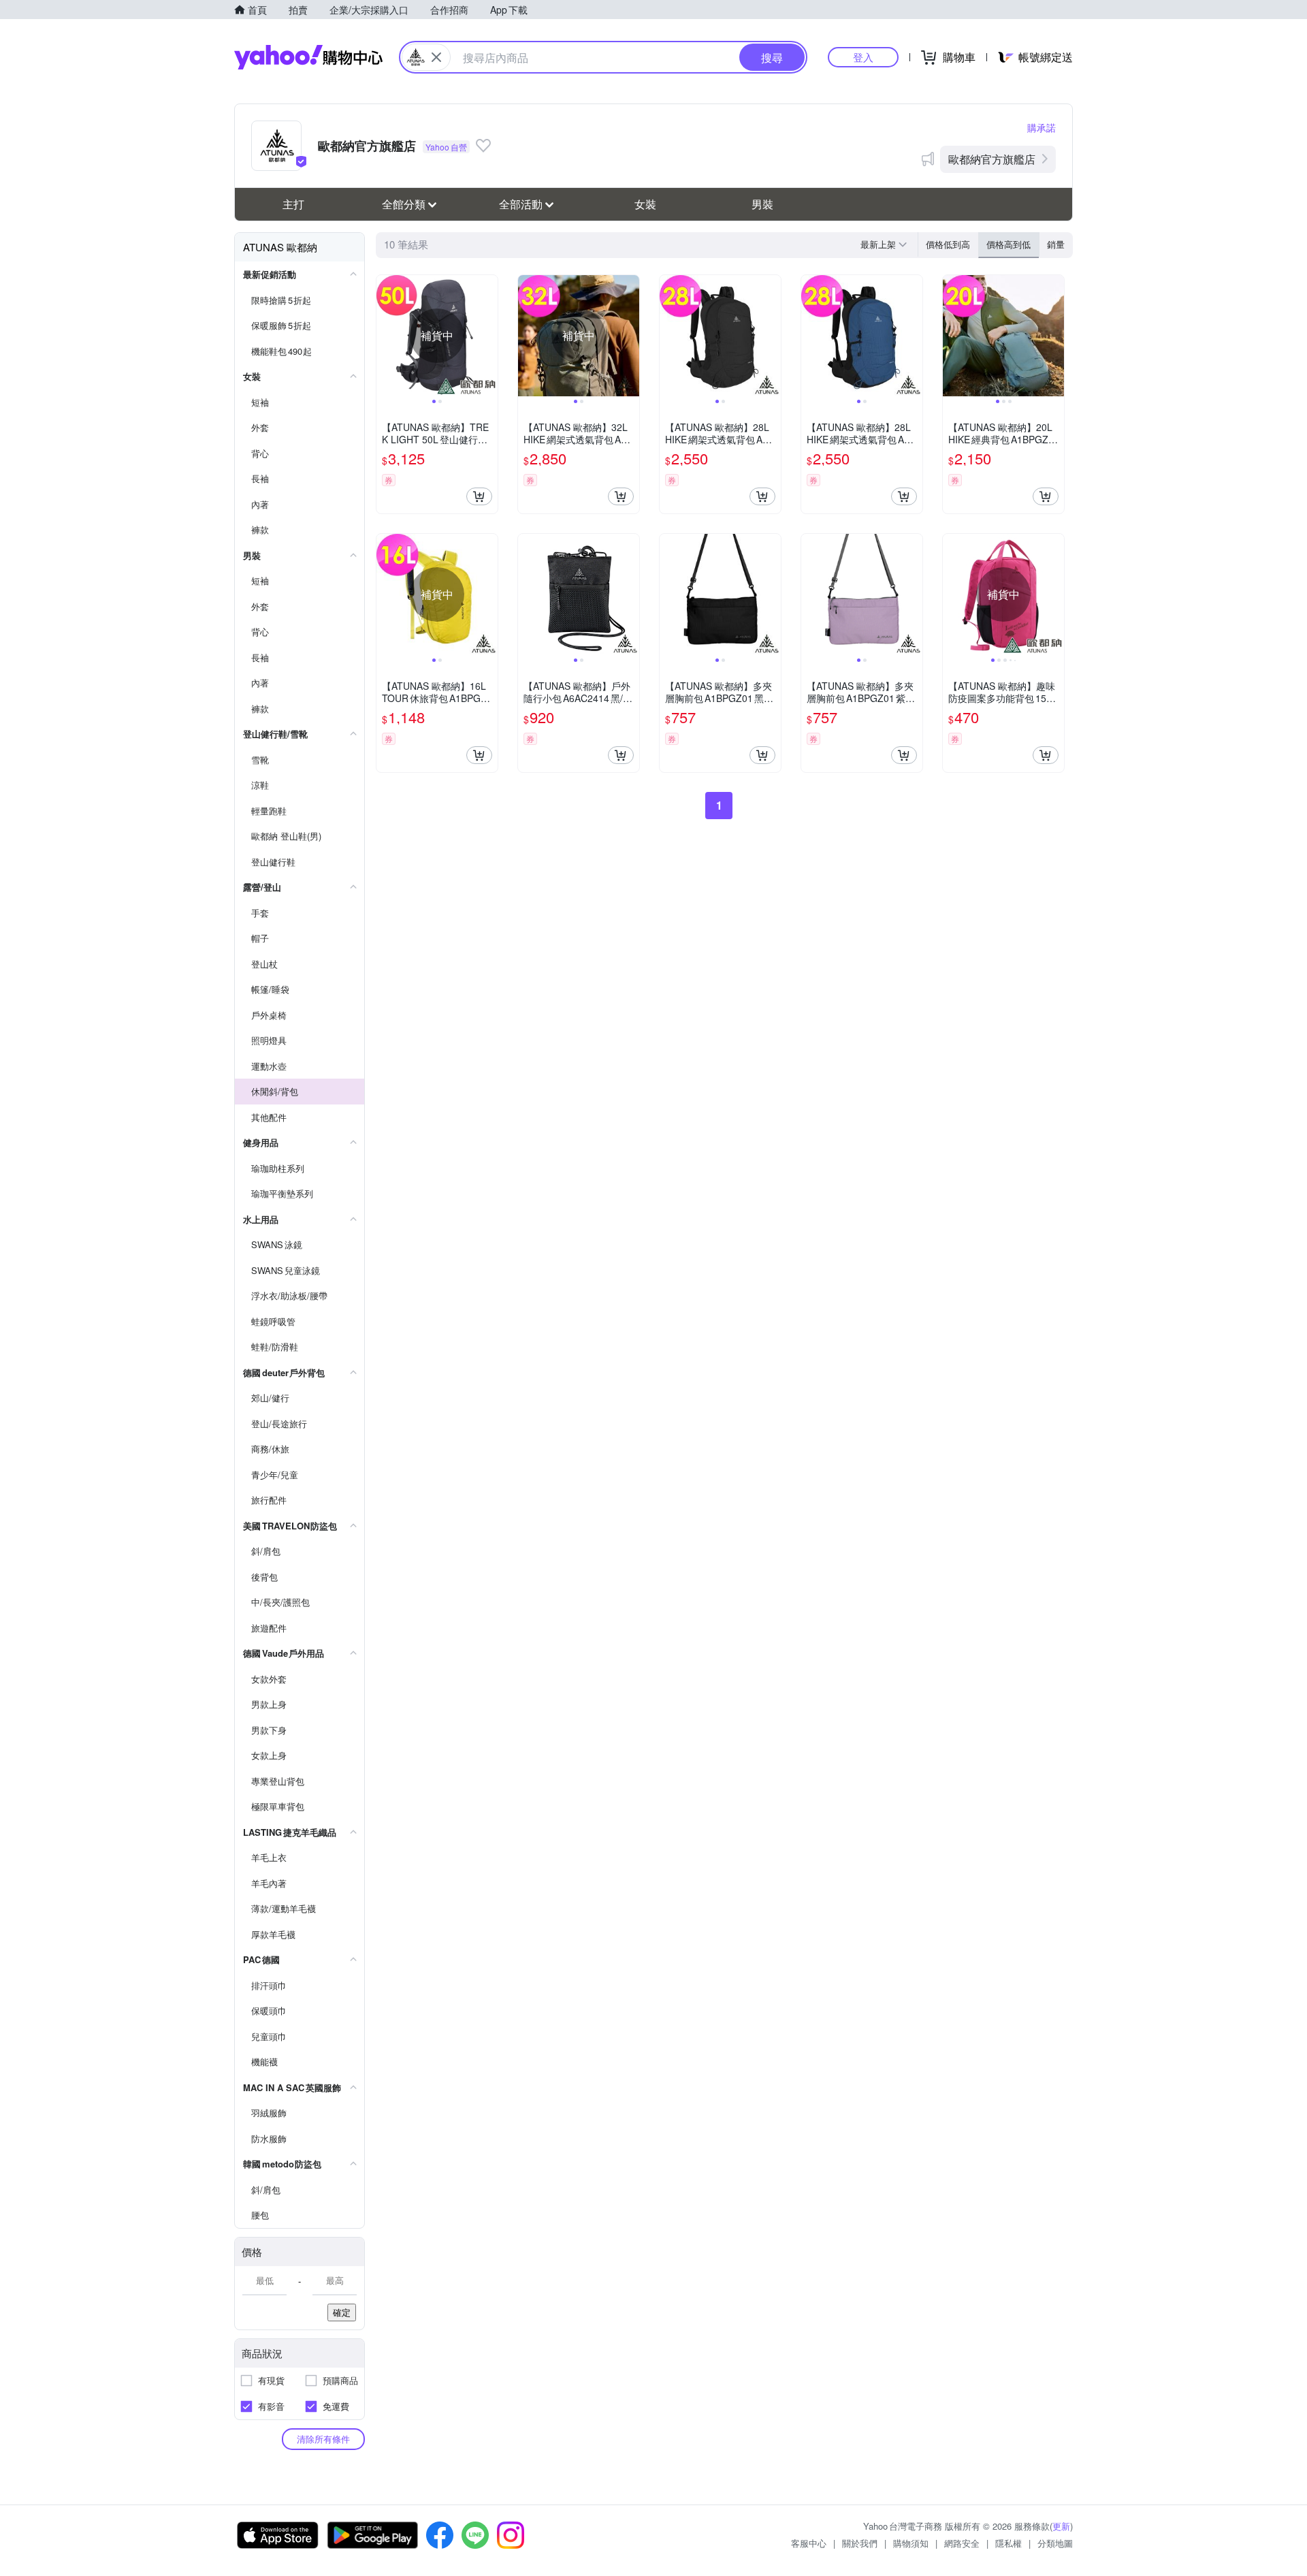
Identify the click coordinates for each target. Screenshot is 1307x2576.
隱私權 (1009, 2543)
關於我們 (860, 2543)
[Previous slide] (385, 336)
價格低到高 (948, 244)
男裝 (762, 204)
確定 (342, 2312)
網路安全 (962, 2543)
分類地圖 (1055, 2543)
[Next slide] (489, 336)
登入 (863, 57)
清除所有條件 (323, 2439)
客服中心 (809, 2543)
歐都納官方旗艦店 (992, 159)
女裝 (645, 204)
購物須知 (911, 2543)
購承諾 (1042, 127)
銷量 (1056, 244)
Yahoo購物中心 (308, 57)
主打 (293, 204)
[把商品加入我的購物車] (479, 496)
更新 (1061, 2526)
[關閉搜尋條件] (436, 57)
